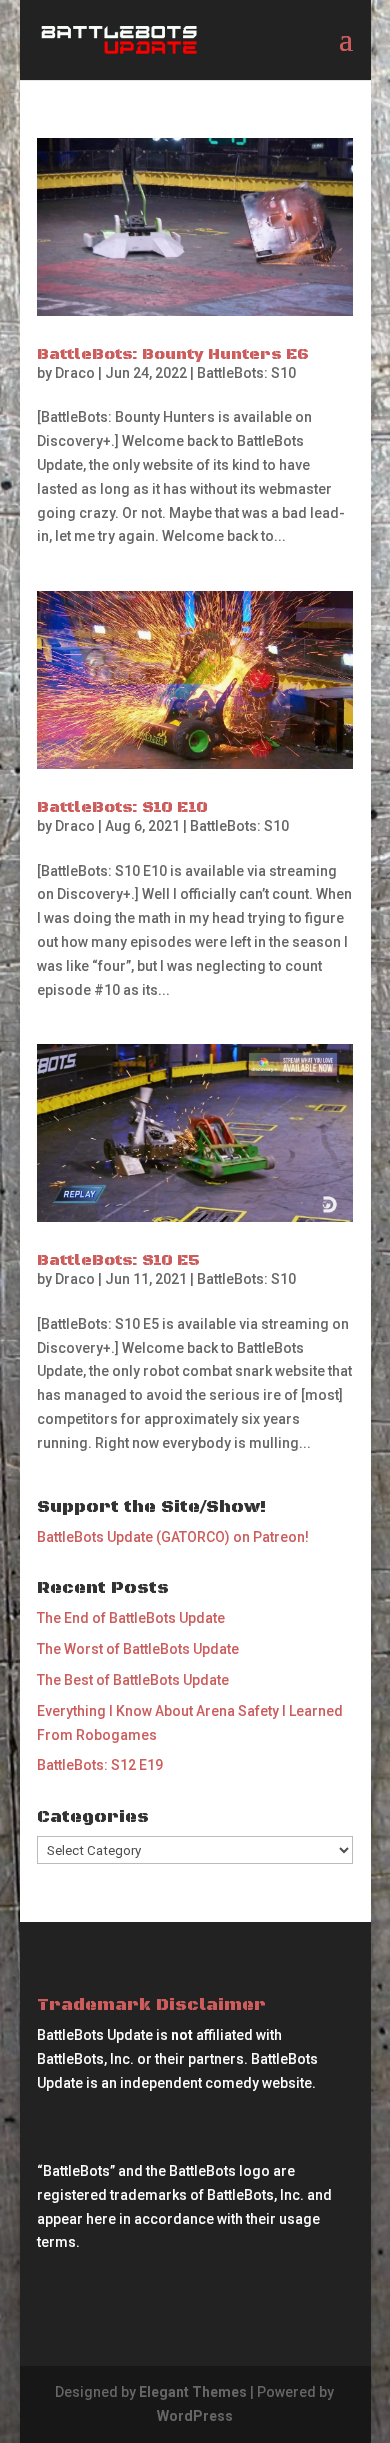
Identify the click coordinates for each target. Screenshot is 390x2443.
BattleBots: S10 (246, 373)
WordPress (195, 2416)
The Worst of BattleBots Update (138, 1649)
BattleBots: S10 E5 (118, 1260)
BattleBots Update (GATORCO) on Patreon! (173, 1537)
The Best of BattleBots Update (133, 1680)
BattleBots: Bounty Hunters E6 (173, 354)
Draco (75, 373)
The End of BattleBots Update (131, 1618)
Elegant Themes (193, 2392)
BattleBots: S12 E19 (100, 1765)
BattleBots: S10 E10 (122, 807)
